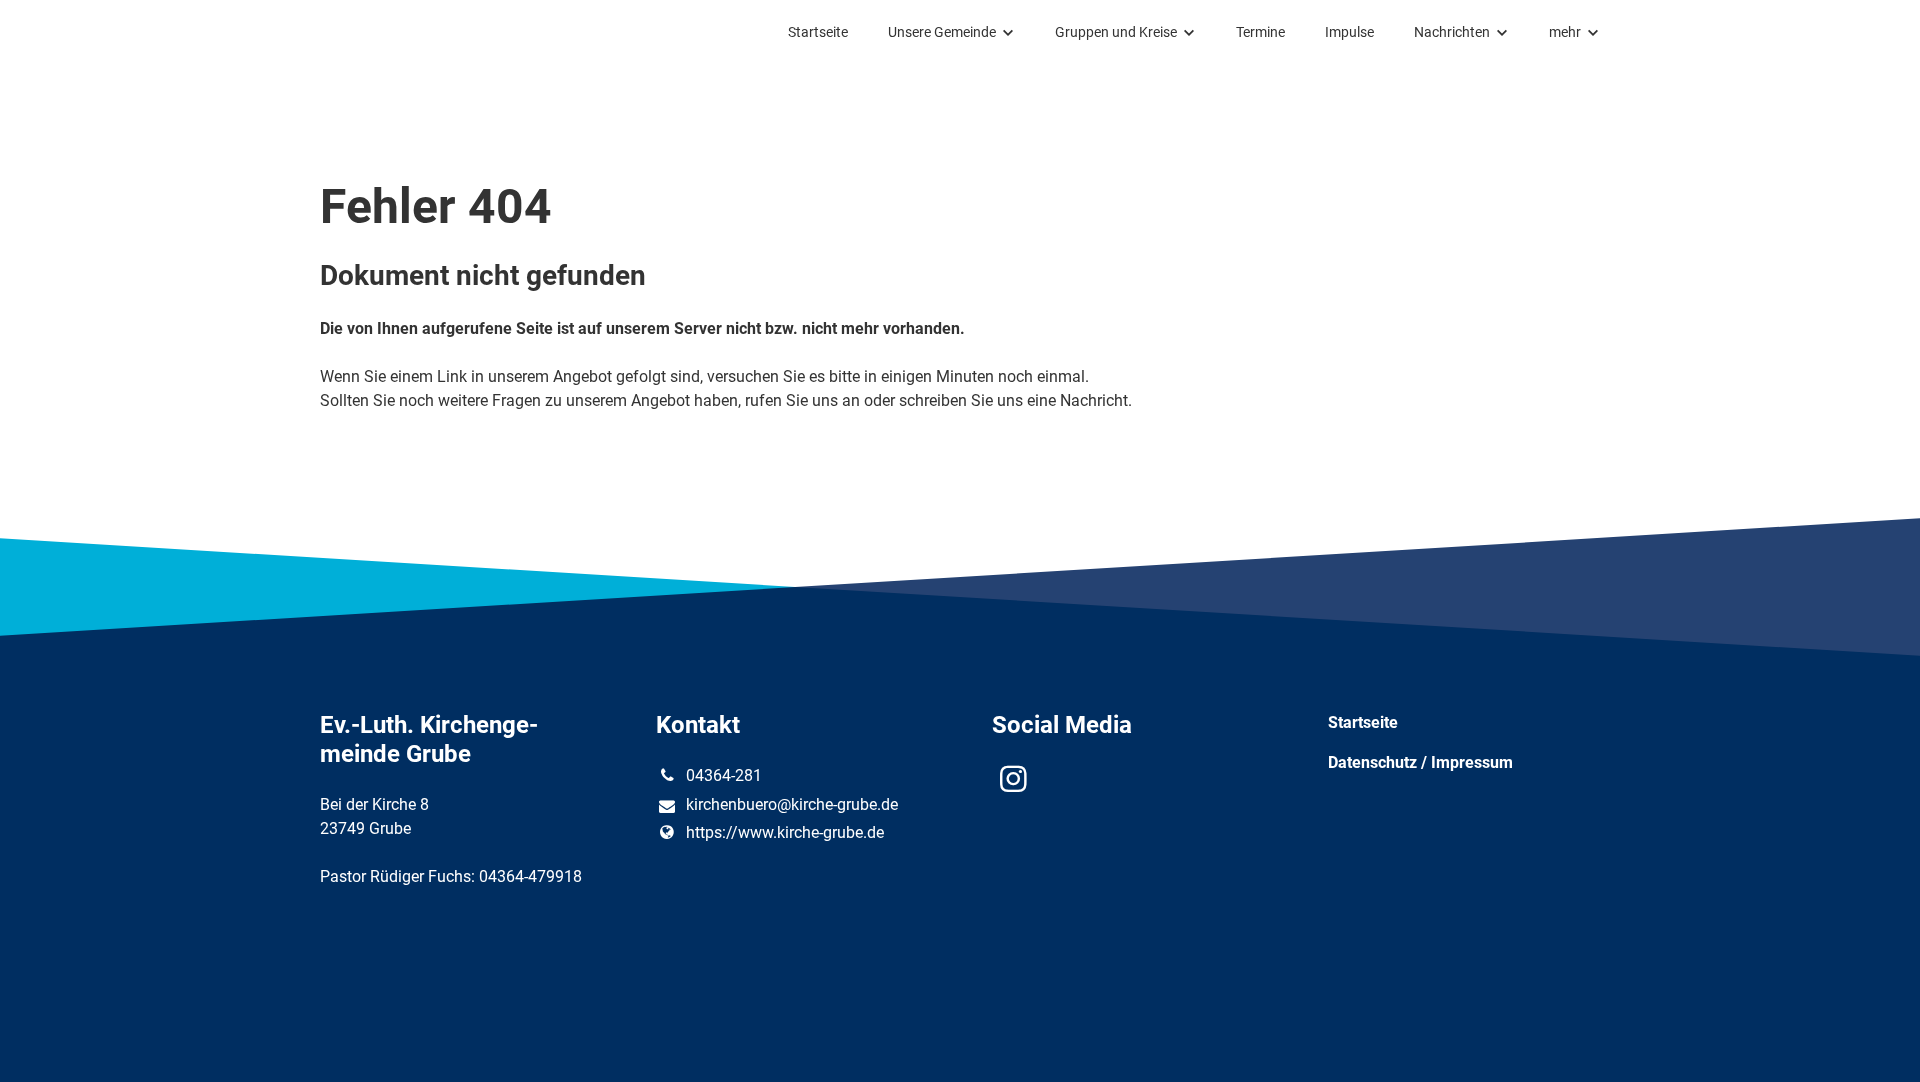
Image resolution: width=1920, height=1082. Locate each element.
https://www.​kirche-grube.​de (785, 832)
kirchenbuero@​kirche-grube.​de (792, 804)
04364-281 (724, 775)
